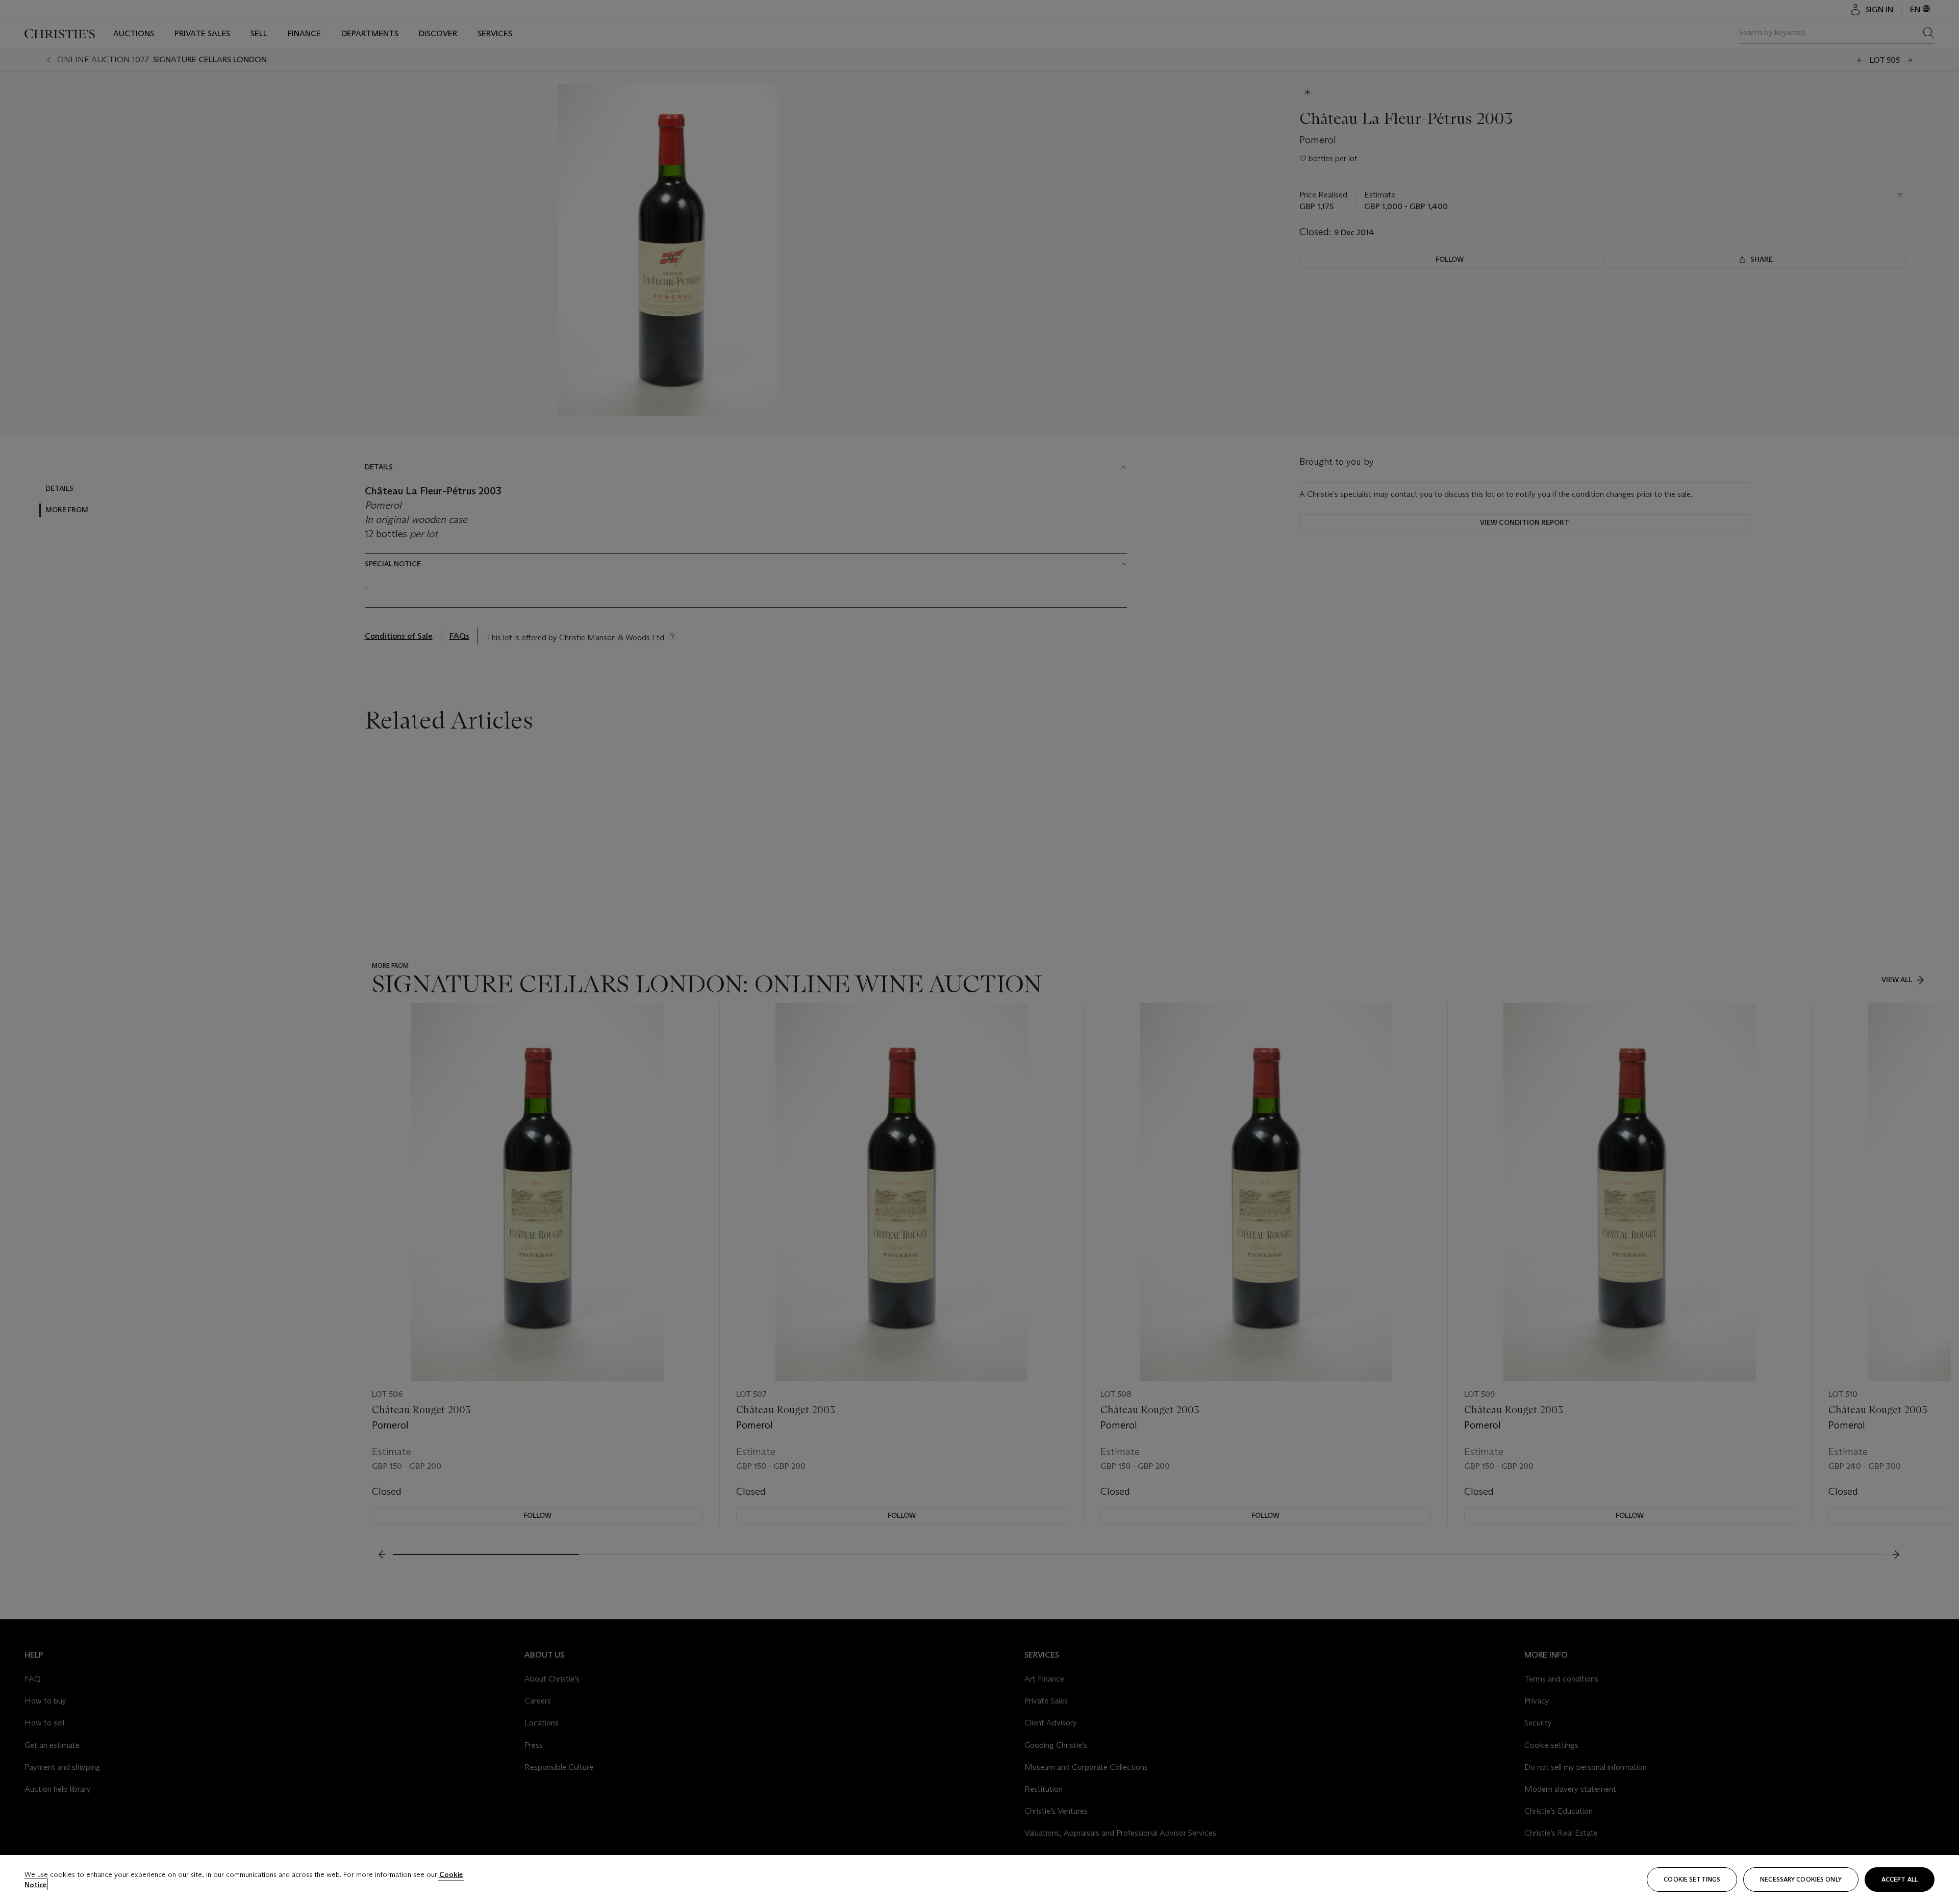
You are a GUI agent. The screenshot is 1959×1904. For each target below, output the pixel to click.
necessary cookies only (1801, 1879)
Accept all (1900, 1879)
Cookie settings (1692, 1879)
